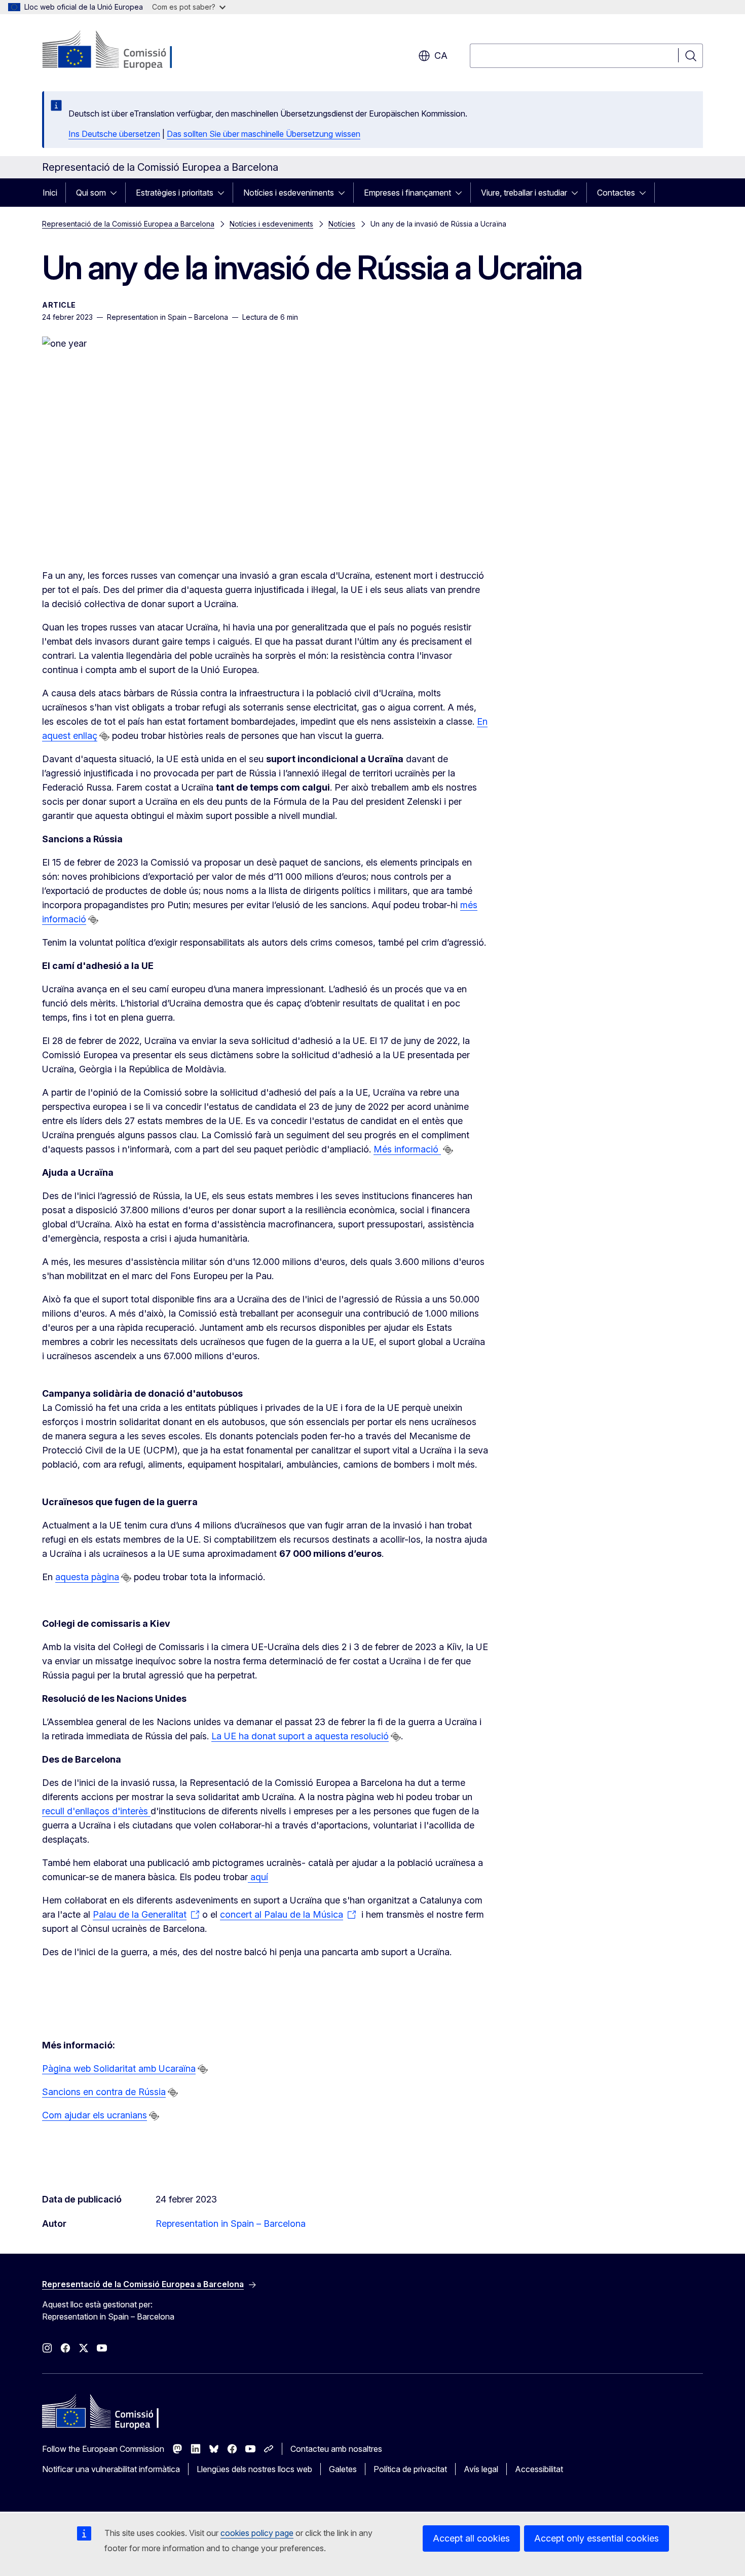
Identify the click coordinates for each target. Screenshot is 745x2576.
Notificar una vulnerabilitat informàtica (111, 2469)
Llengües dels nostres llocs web (254, 2469)
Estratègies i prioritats (175, 193)
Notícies (342, 224)
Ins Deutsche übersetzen (114, 134)
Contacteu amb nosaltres (336, 2449)
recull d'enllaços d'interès (96, 1811)
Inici (50, 193)
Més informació (407, 1149)
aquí (258, 1877)
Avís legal (481, 2469)
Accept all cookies (471, 2538)
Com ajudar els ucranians (95, 2115)
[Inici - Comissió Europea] (124, 51)
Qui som (91, 193)
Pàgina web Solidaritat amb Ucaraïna (119, 2068)
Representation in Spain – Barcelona (231, 2224)
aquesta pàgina (87, 1577)
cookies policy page (257, 2533)
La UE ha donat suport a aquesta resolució (300, 1736)
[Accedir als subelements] (117, 193)
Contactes (616, 193)
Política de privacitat (410, 2469)
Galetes (343, 2469)
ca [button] (441, 55)
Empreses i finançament (407, 193)
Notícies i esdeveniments (289, 193)
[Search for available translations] (104, 736)
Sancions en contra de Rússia (104, 2092)
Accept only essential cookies (597, 2538)
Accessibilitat (539, 2469)
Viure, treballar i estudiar (524, 193)
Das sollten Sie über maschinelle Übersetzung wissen (264, 134)
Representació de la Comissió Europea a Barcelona (128, 224)
